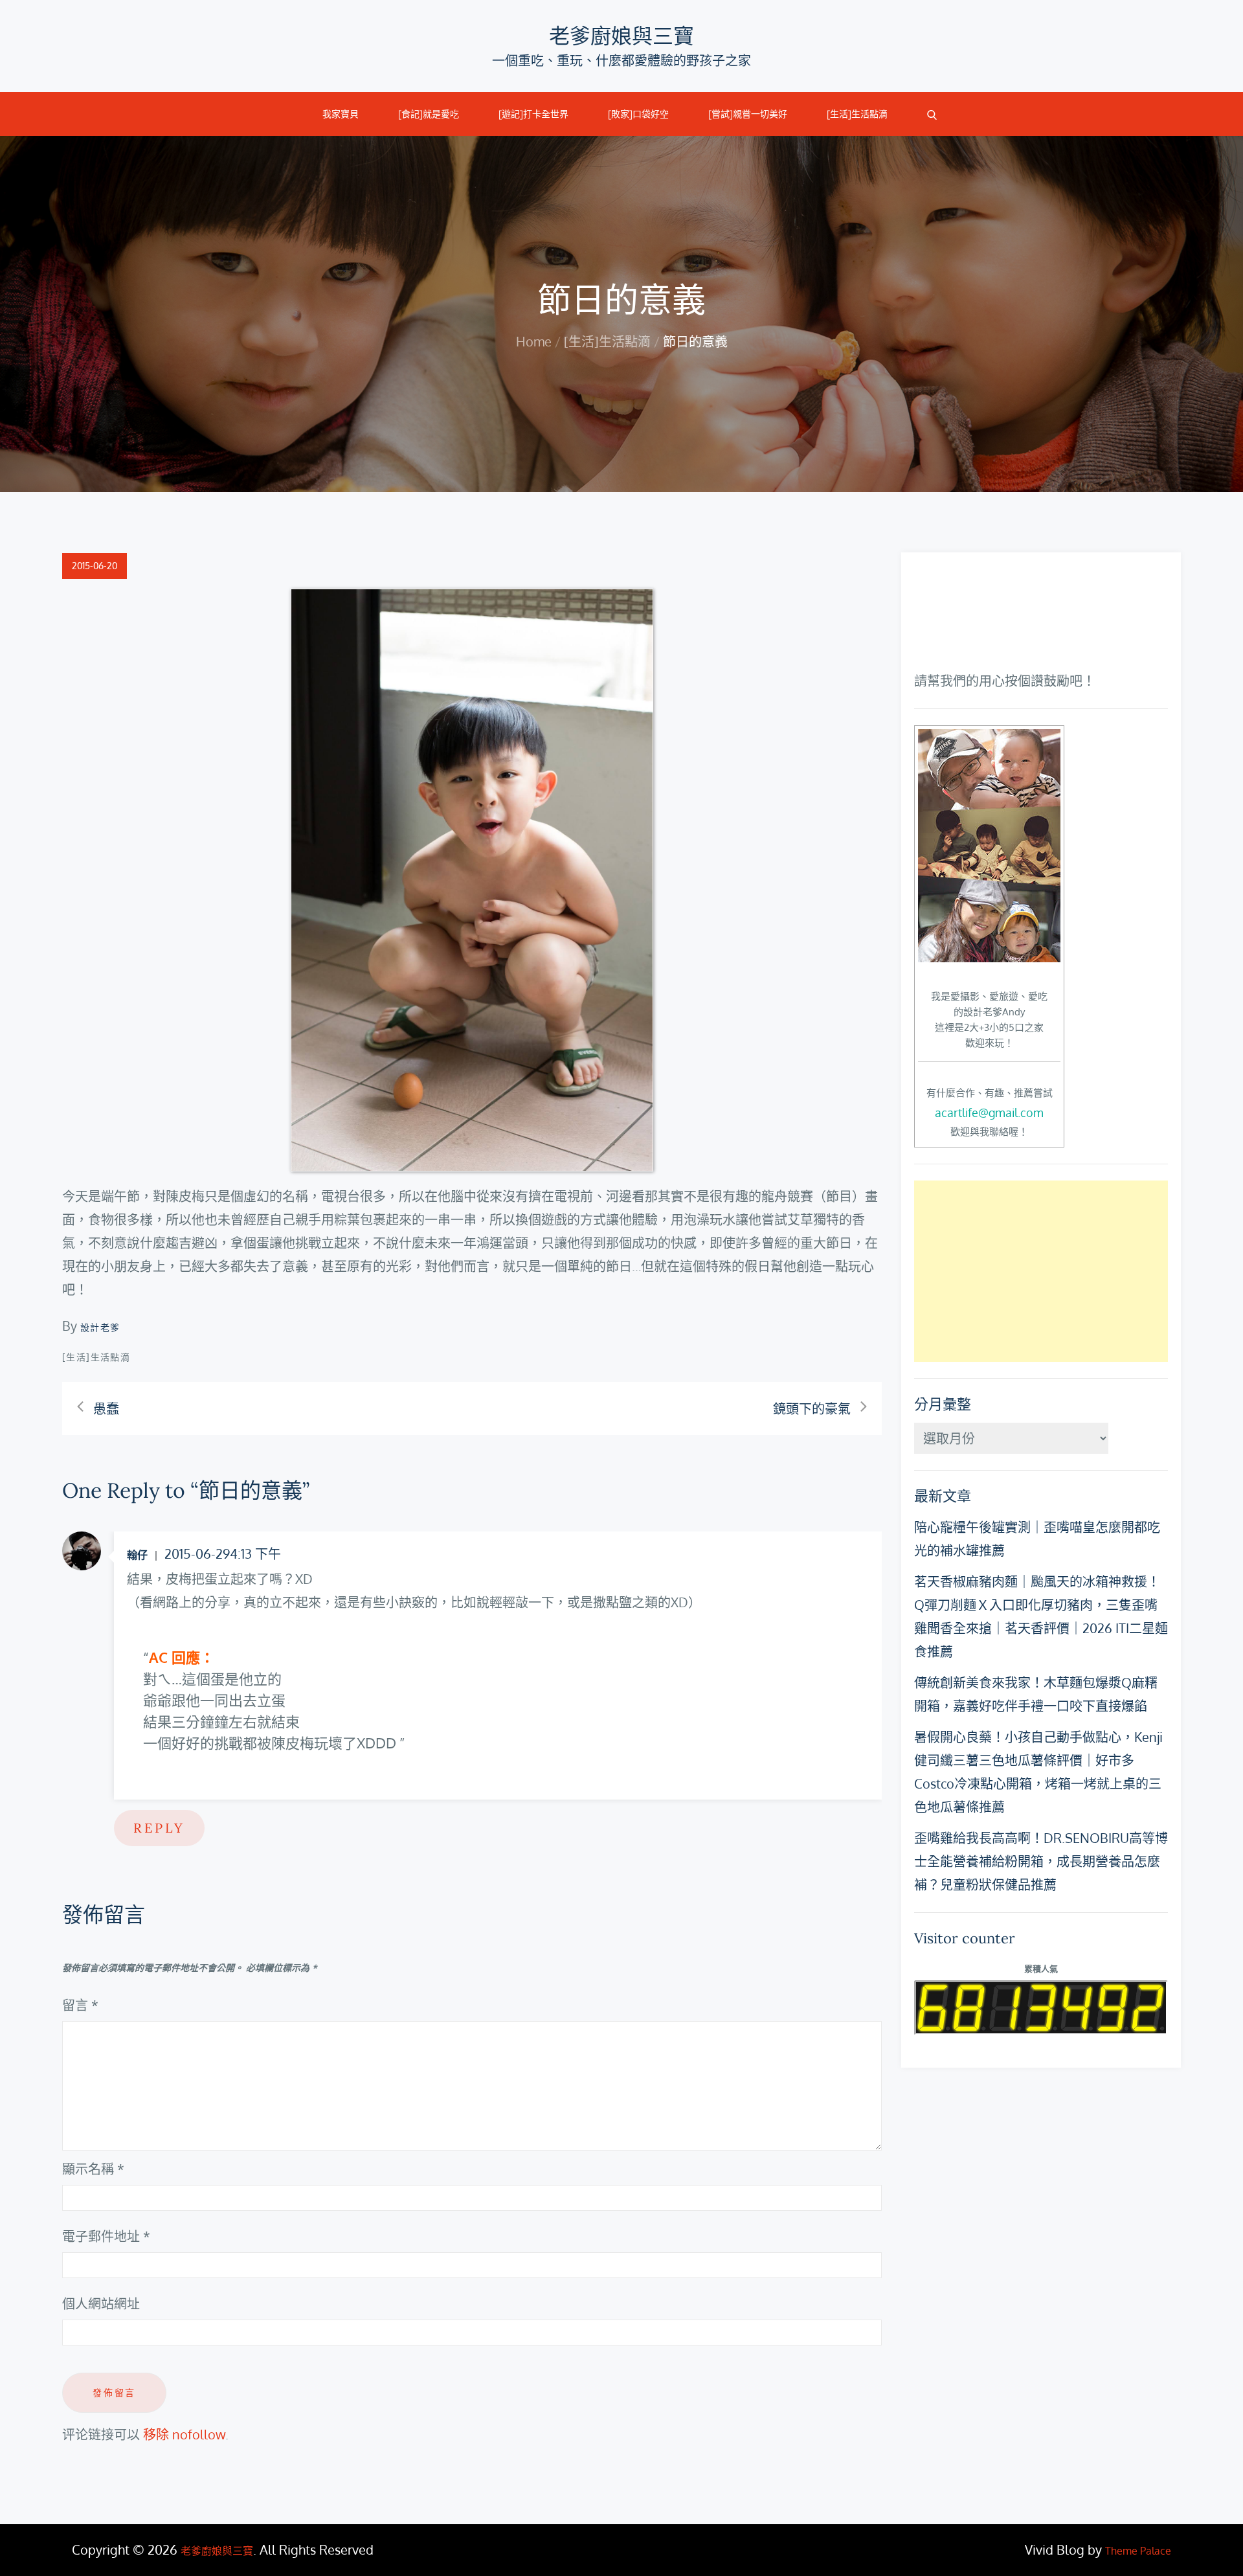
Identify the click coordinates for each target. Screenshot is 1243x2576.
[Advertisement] (1041, 1271)
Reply (159, 1828)
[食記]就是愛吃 (429, 114)
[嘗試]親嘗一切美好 (748, 114)
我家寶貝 (341, 114)
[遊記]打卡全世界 (533, 114)
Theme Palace (1138, 2551)
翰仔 (137, 1555)
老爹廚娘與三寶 (621, 36)
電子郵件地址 (106, 2236)
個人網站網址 (101, 2303)
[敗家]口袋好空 (638, 114)
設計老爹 (100, 1327)
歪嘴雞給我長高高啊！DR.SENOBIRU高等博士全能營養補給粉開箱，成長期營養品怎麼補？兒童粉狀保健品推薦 (1041, 1861)
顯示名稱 (93, 2169)
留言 (80, 2005)
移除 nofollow (184, 2434)
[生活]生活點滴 (857, 114)
